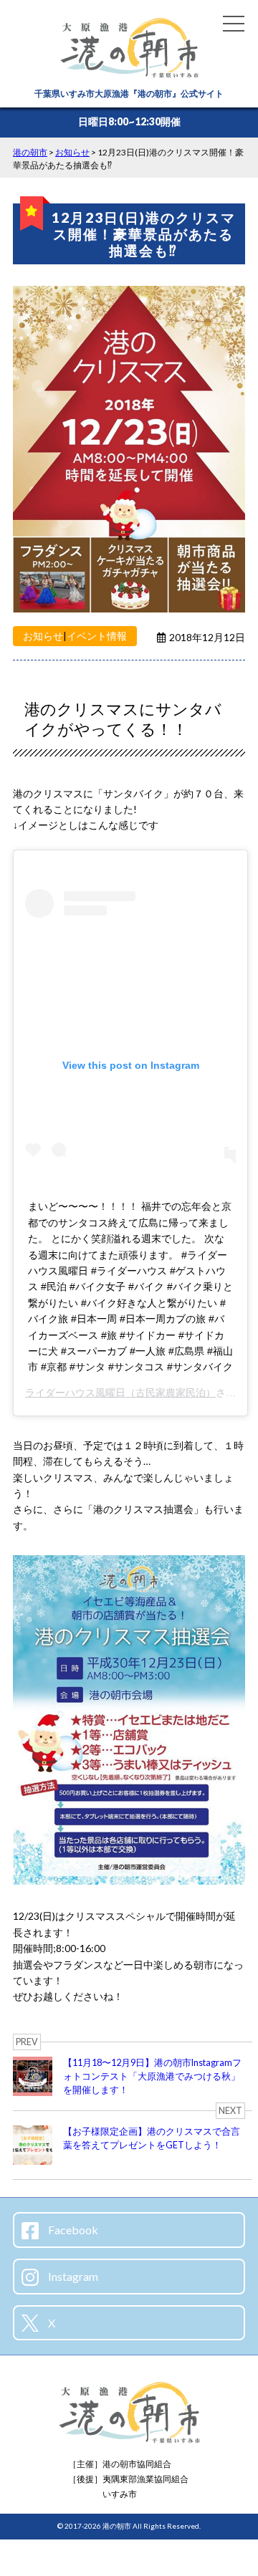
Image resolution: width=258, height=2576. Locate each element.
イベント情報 (97, 636)
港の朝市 (117, 2526)
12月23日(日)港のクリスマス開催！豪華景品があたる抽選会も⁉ (144, 234)
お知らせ (43, 636)
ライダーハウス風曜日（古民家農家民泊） (120, 1393)
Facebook (72, 2230)
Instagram (72, 2276)
